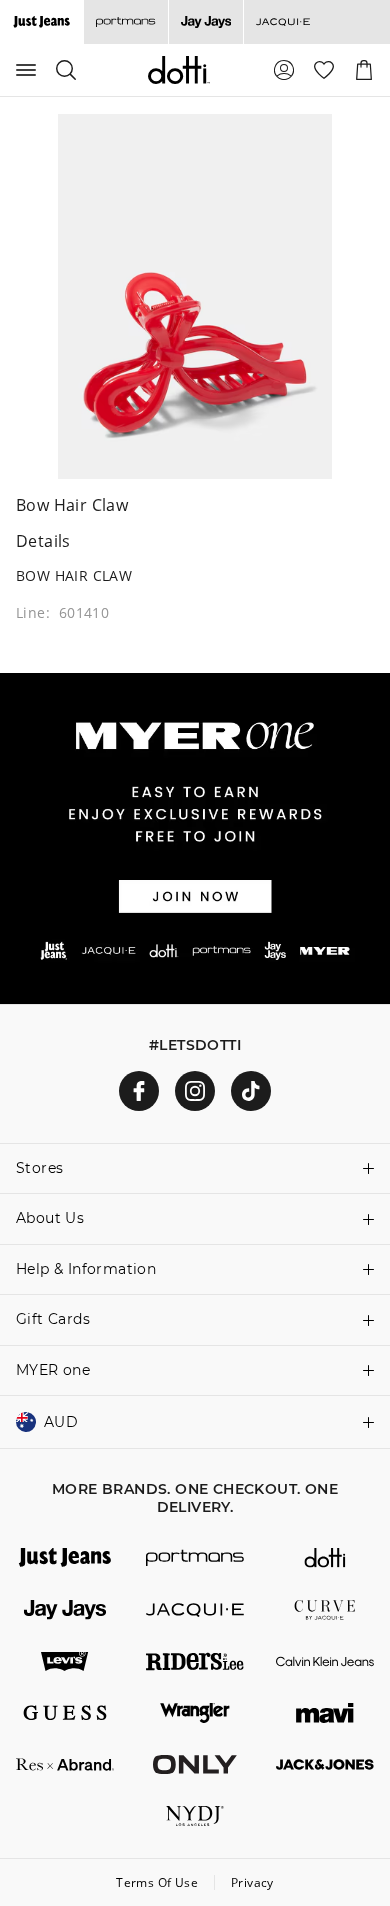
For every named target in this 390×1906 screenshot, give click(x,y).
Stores (39, 1168)
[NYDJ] (195, 1816)
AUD (61, 1422)
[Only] (195, 1765)
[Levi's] (65, 1662)
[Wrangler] (195, 1713)
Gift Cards (53, 1319)
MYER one (53, 1370)
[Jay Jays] (205, 22)
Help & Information (86, 1269)
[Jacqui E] (282, 22)
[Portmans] (125, 22)
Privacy (252, 1882)
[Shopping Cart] (364, 70)
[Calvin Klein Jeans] (325, 1662)
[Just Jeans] (65, 1558)
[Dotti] (325, 1558)
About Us (50, 1218)
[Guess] (65, 1713)
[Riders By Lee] (195, 1662)
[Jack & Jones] (325, 1765)
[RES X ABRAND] (65, 1765)
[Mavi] (325, 1713)
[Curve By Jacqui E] (325, 1610)
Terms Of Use (157, 1882)
